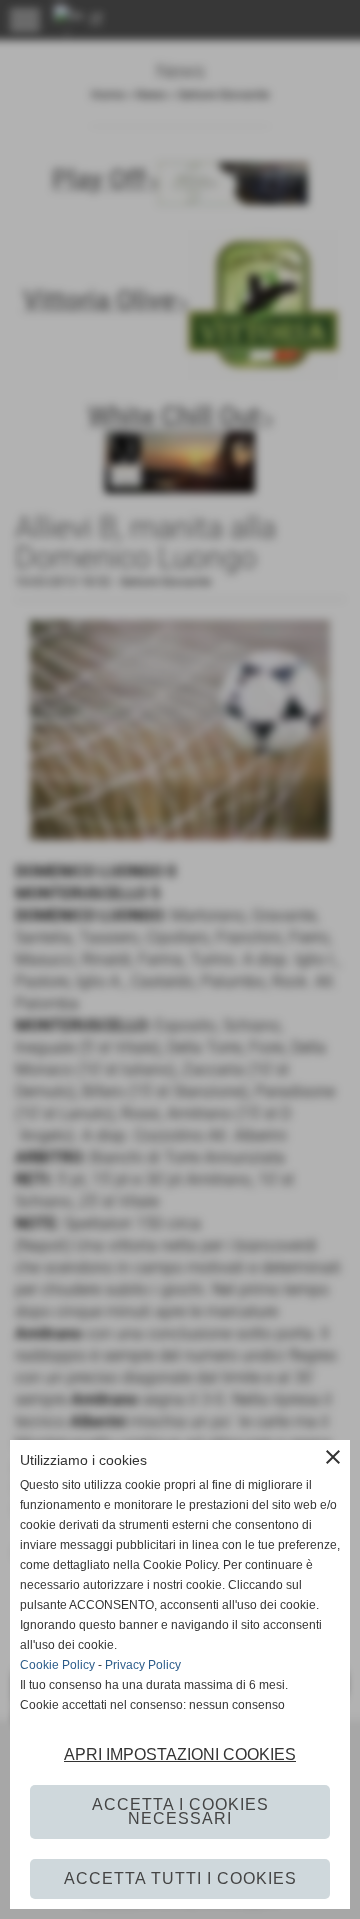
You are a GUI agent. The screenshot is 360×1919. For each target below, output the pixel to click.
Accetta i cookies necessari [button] (180, 1811)
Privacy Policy (143, 1665)
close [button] (333, 1457)
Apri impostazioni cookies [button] (180, 1754)
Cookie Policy (57, 1665)
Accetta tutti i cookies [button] (180, 1878)
